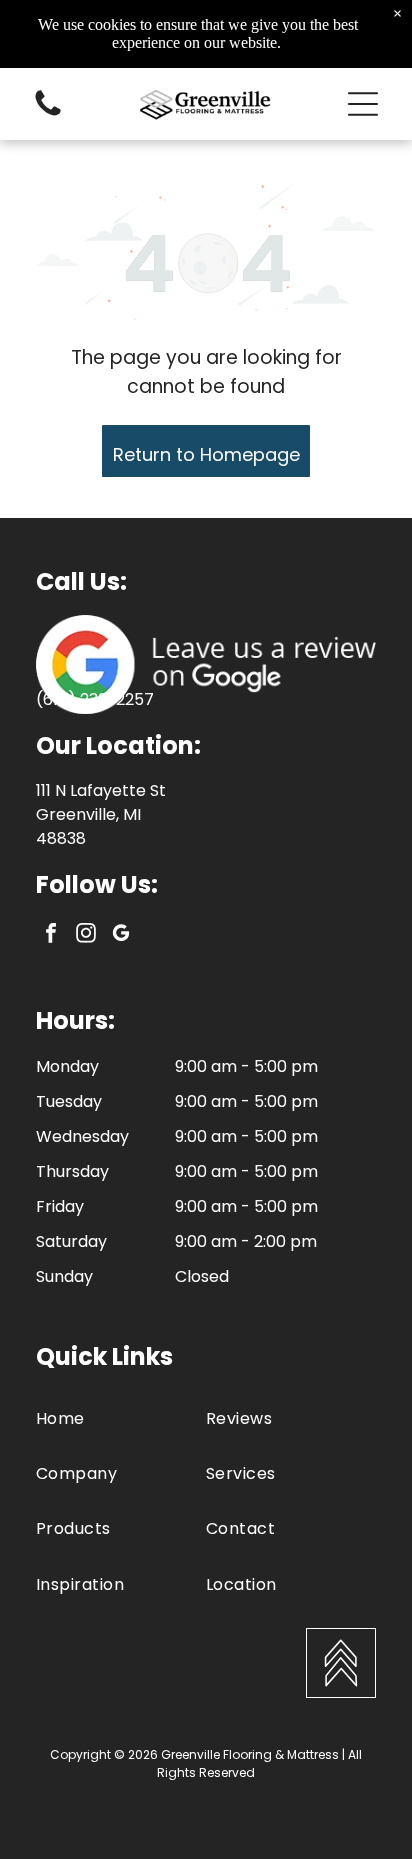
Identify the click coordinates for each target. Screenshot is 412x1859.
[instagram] (86, 935)
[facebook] (51, 935)
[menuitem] (121, 1417)
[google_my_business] (121, 935)
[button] (363, 104)
